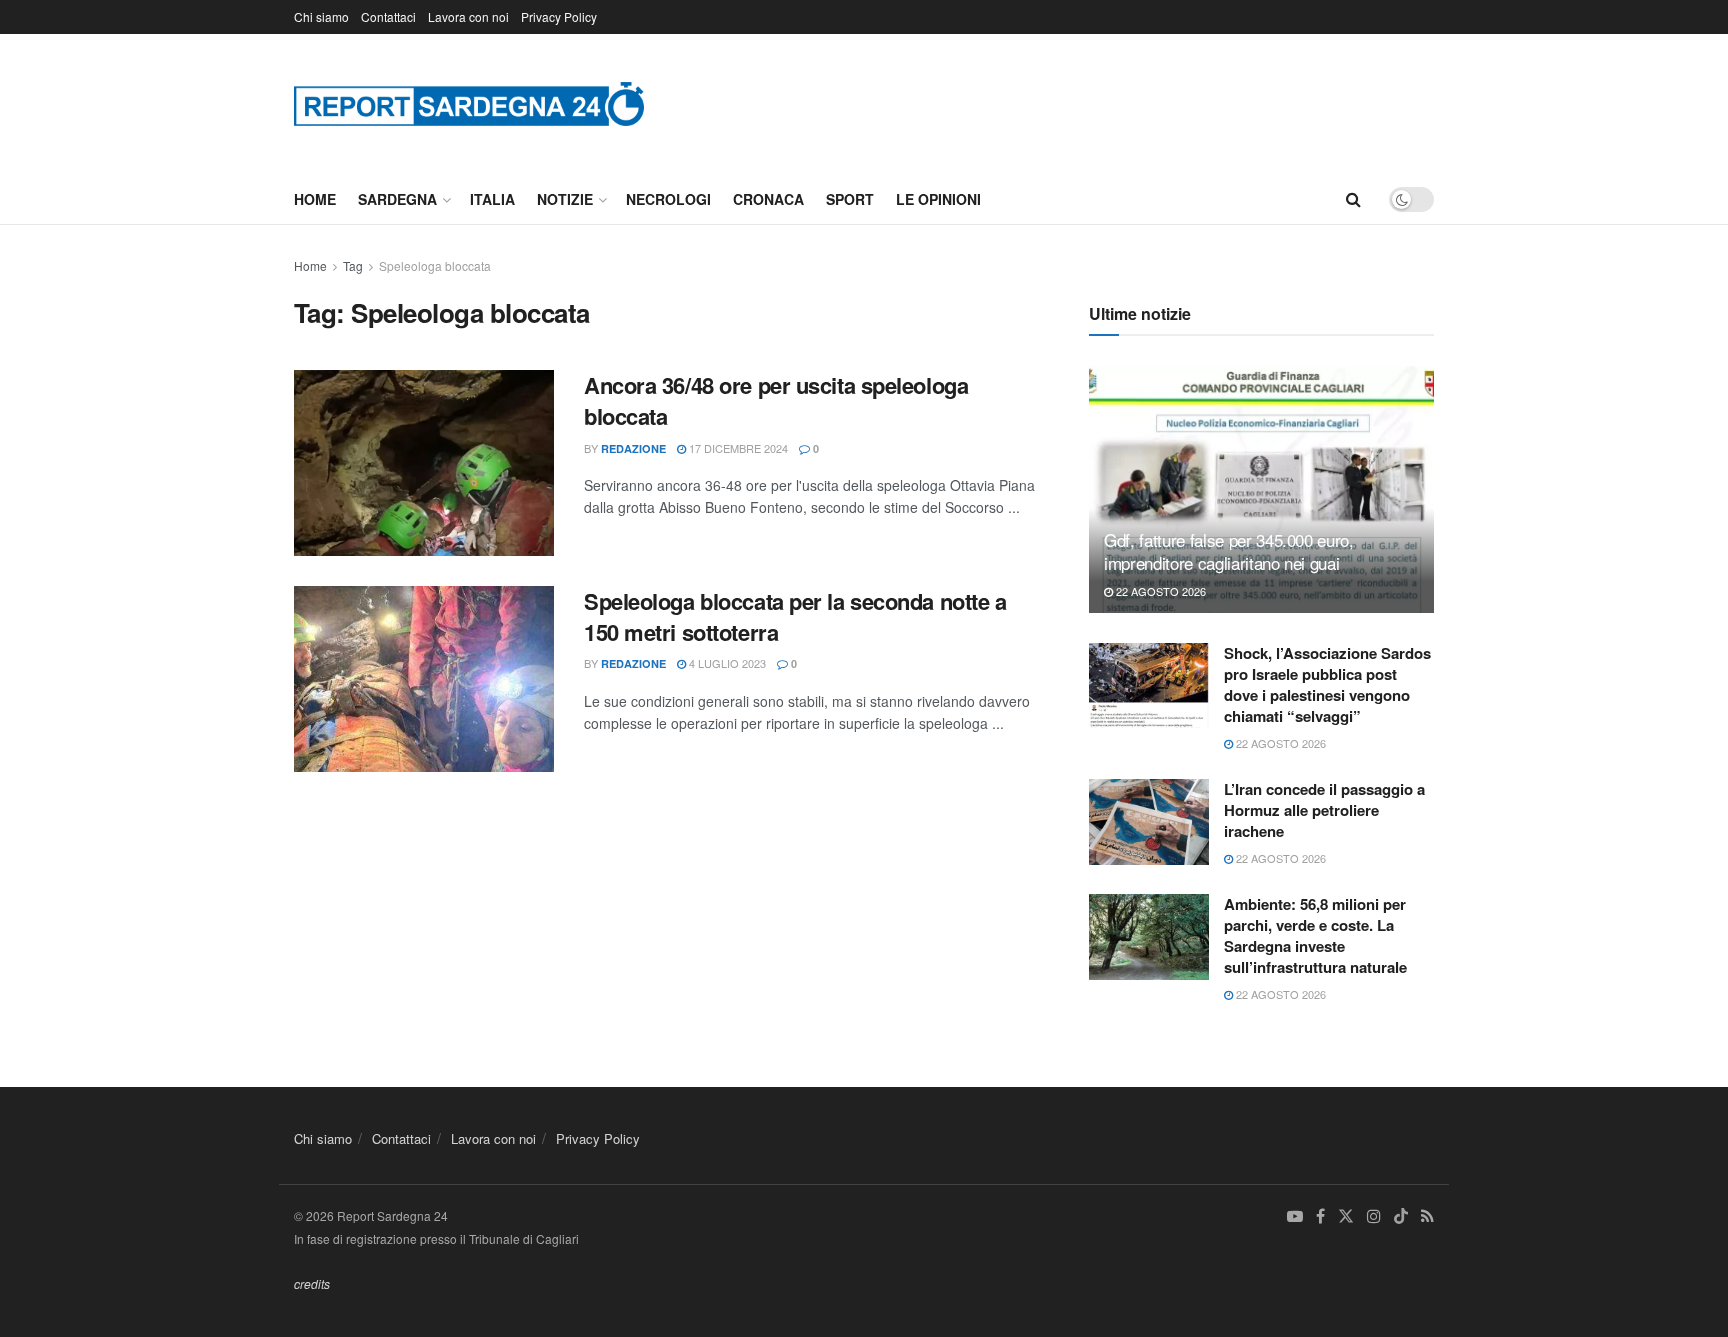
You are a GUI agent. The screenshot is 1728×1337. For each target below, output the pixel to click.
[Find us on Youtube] (1295, 1216)
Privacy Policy (559, 16)
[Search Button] (1353, 199)
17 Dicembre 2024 (737, 448)
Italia (492, 199)
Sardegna (397, 199)
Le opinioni (938, 199)
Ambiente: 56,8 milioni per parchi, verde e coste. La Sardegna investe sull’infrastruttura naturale (1315, 935)
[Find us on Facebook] (1320, 1216)
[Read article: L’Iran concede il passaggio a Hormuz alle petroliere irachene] (1149, 822)
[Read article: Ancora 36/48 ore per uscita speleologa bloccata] (424, 463)
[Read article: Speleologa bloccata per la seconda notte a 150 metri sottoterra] (424, 679)
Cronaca (768, 199)
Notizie (565, 199)
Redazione (633, 448)
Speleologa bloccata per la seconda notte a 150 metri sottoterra (795, 616)
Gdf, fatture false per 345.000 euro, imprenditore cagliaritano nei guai (1229, 551)
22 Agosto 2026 (1159, 591)
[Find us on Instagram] (1374, 1216)
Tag (353, 265)
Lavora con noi (468, 16)
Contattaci (388, 16)
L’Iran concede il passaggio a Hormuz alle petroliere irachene (1324, 810)
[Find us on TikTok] (1401, 1217)
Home (315, 199)
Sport (850, 199)
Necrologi (668, 199)
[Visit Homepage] (469, 103)
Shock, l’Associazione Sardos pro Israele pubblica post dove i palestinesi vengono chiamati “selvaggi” (1327, 684)
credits (312, 1283)
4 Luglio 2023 (726, 663)
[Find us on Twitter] (1346, 1216)
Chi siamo (321, 16)
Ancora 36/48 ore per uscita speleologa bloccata (776, 400)
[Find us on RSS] (1427, 1216)
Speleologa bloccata (435, 265)
